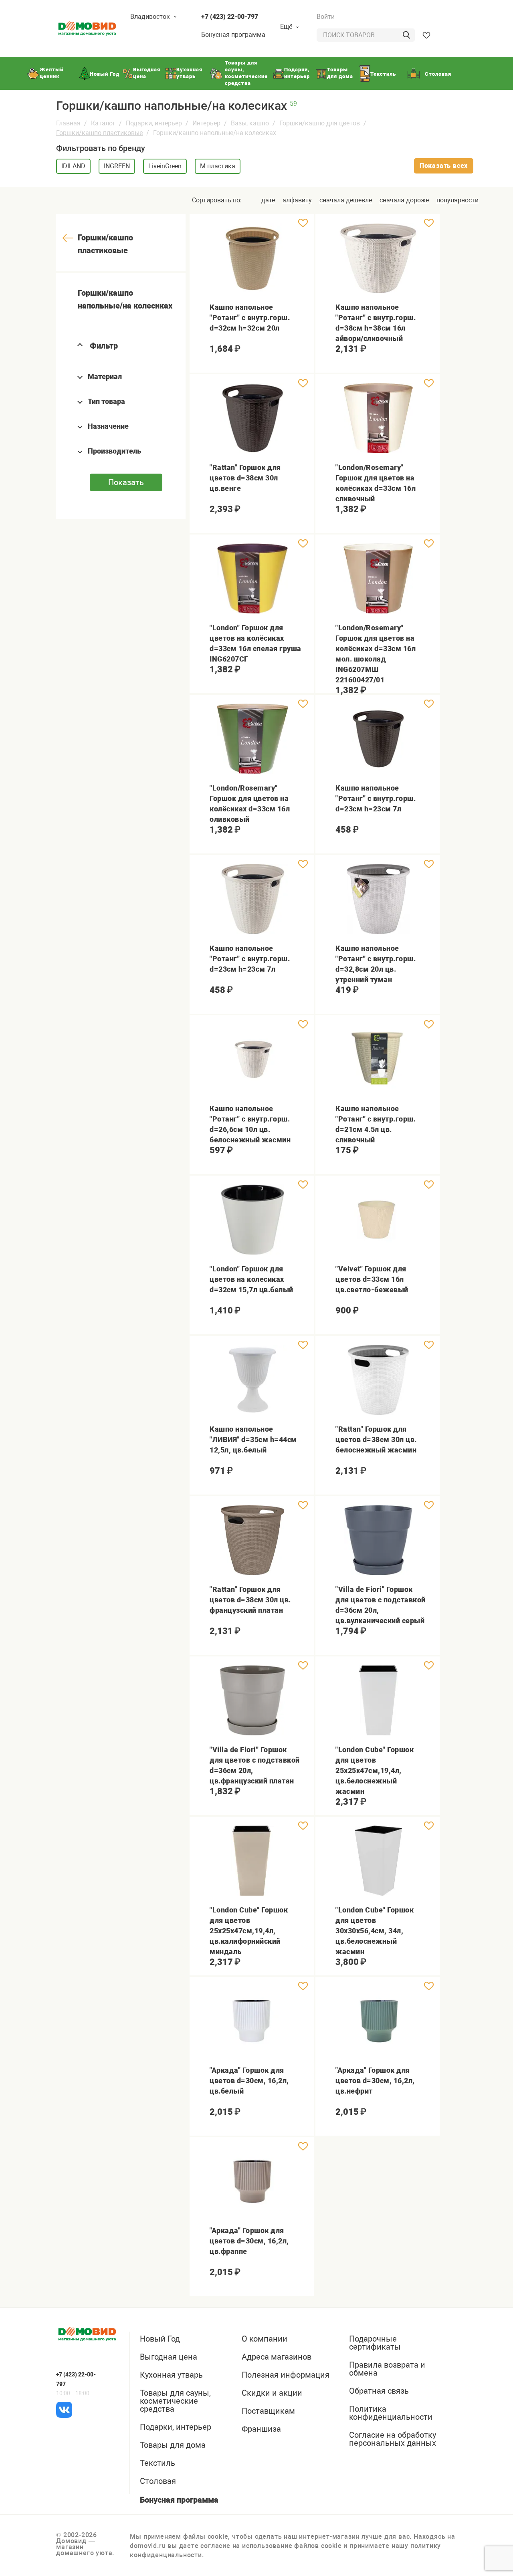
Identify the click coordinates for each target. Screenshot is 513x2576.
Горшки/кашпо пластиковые (99, 133)
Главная (68, 123)
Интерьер (206, 123)
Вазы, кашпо (250, 123)
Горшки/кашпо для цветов (320, 123)
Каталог (103, 123)
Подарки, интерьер (154, 123)
